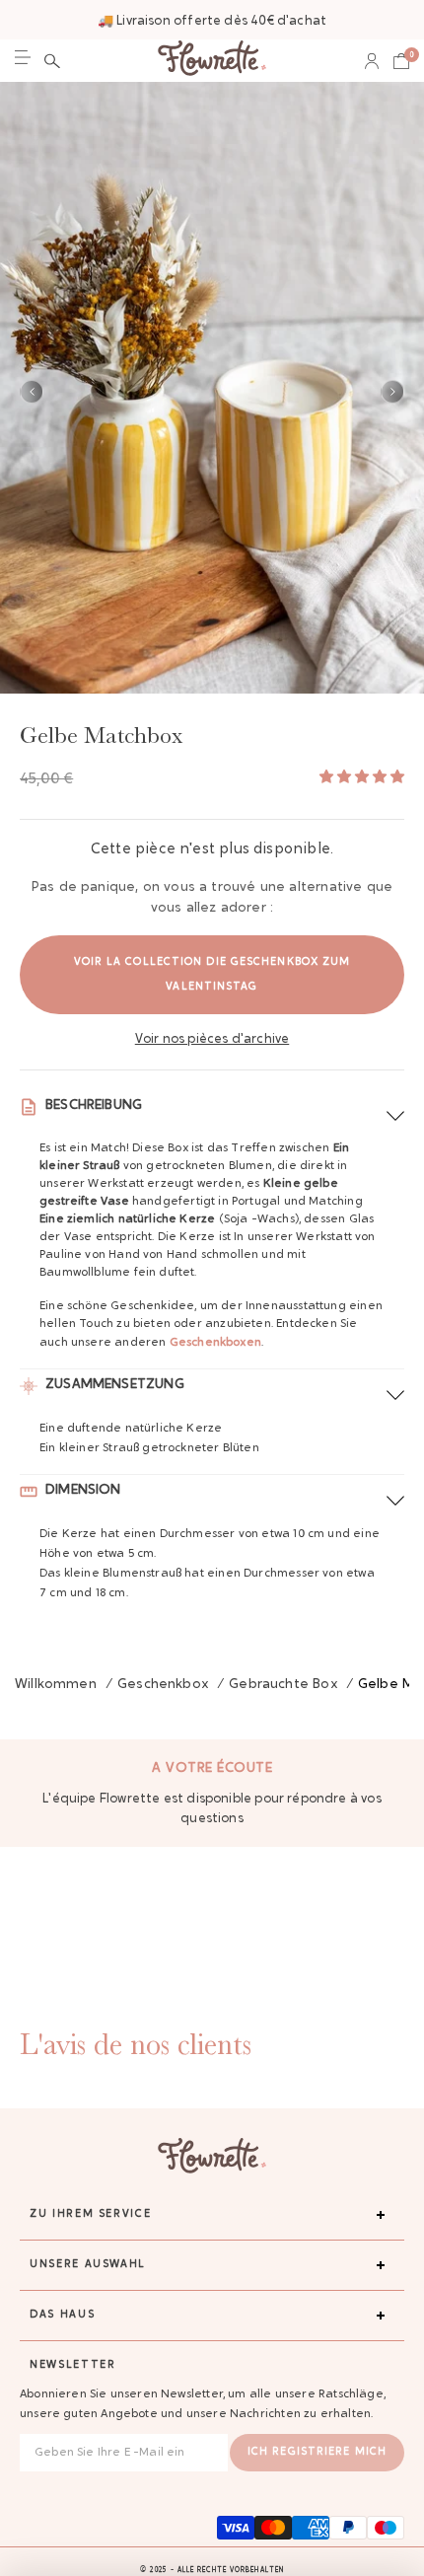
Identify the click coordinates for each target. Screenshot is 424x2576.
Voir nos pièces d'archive (212, 1039)
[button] (52, 61)
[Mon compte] (372, 61)
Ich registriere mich (317, 2452)
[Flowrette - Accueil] (212, 61)
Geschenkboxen (215, 1343)
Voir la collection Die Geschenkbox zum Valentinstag (212, 975)
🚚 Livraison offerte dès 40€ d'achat (212, 21)
